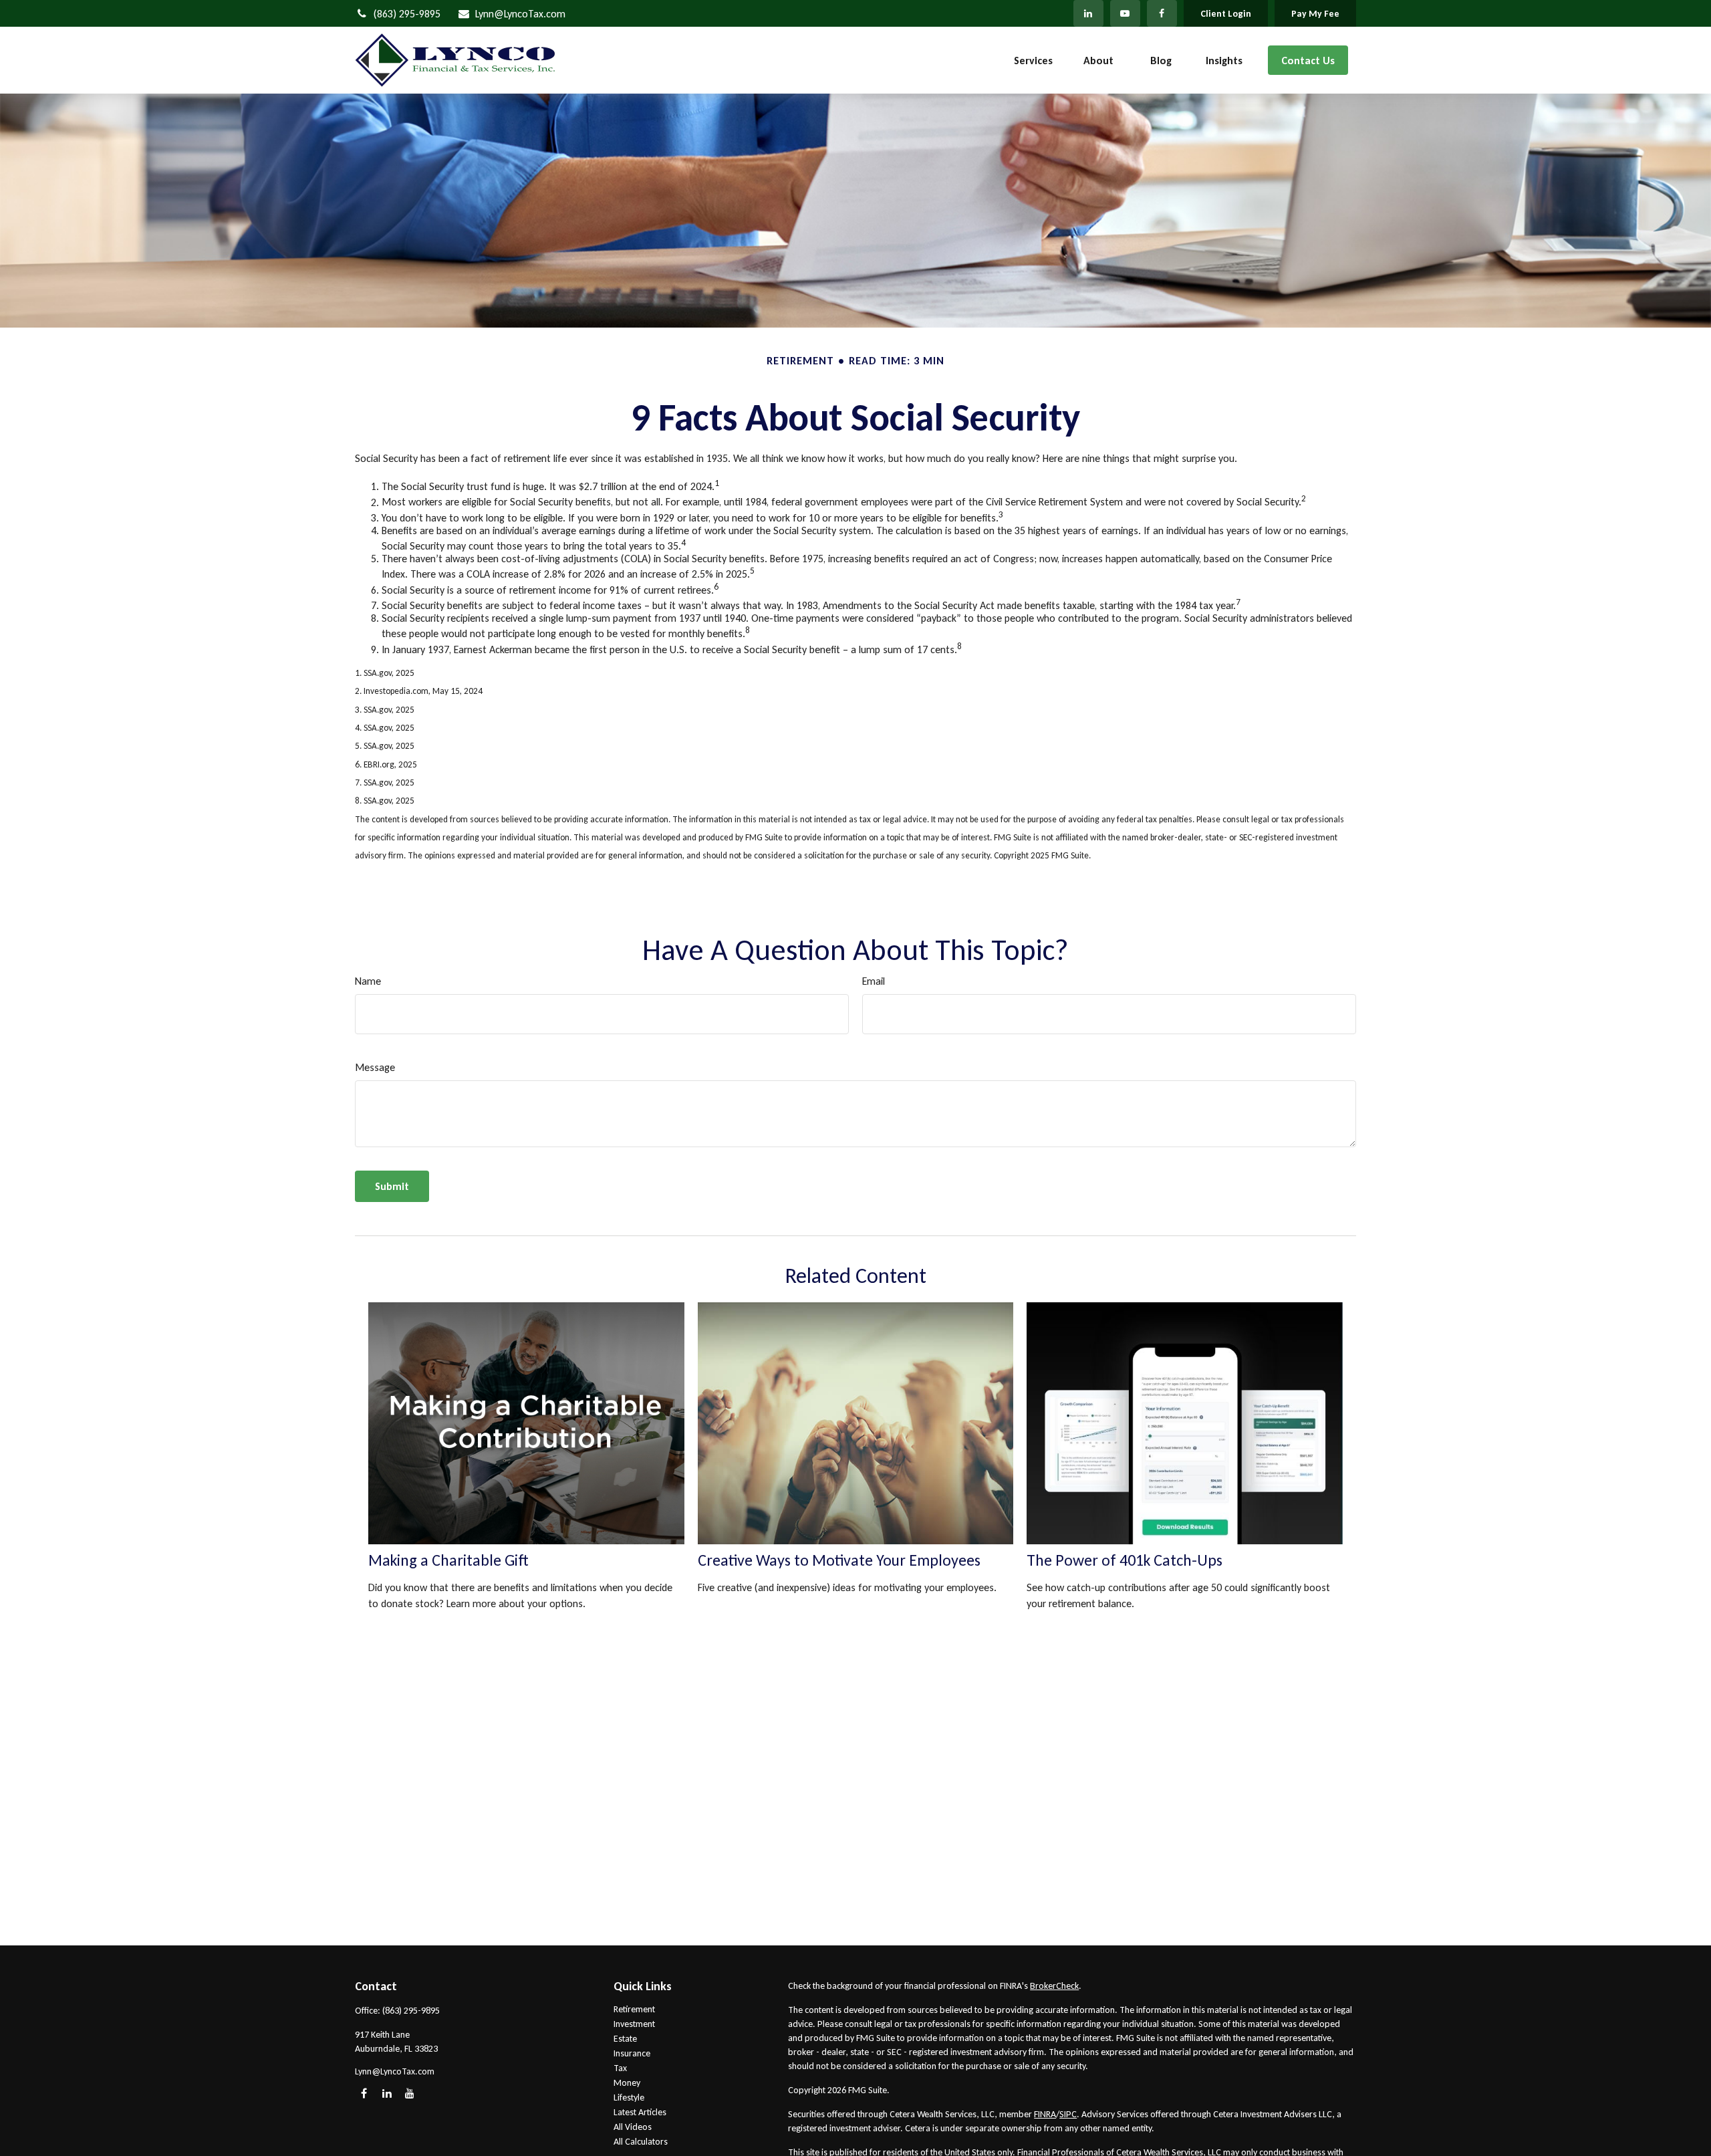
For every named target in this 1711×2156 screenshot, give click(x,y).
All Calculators (641, 2142)
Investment (634, 2024)
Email (874, 981)
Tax (620, 2068)
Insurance (632, 2053)
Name (368, 981)
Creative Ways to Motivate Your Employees (839, 1560)
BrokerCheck (1054, 1986)
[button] (1033, 61)
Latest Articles (640, 2112)
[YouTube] (1125, 13)
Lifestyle (629, 2098)
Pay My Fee (1315, 14)
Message (375, 1067)
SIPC (1068, 2114)
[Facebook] (1162, 13)
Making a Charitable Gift (448, 1560)
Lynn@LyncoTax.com (520, 14)
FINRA (1045, 2114)
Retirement (634, 2009)
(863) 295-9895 (407, 14)
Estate (625, 2039)
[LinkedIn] (1088, 13)
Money (627, 2083)
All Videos (633, 2127)
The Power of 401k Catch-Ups (1125, 1560)
